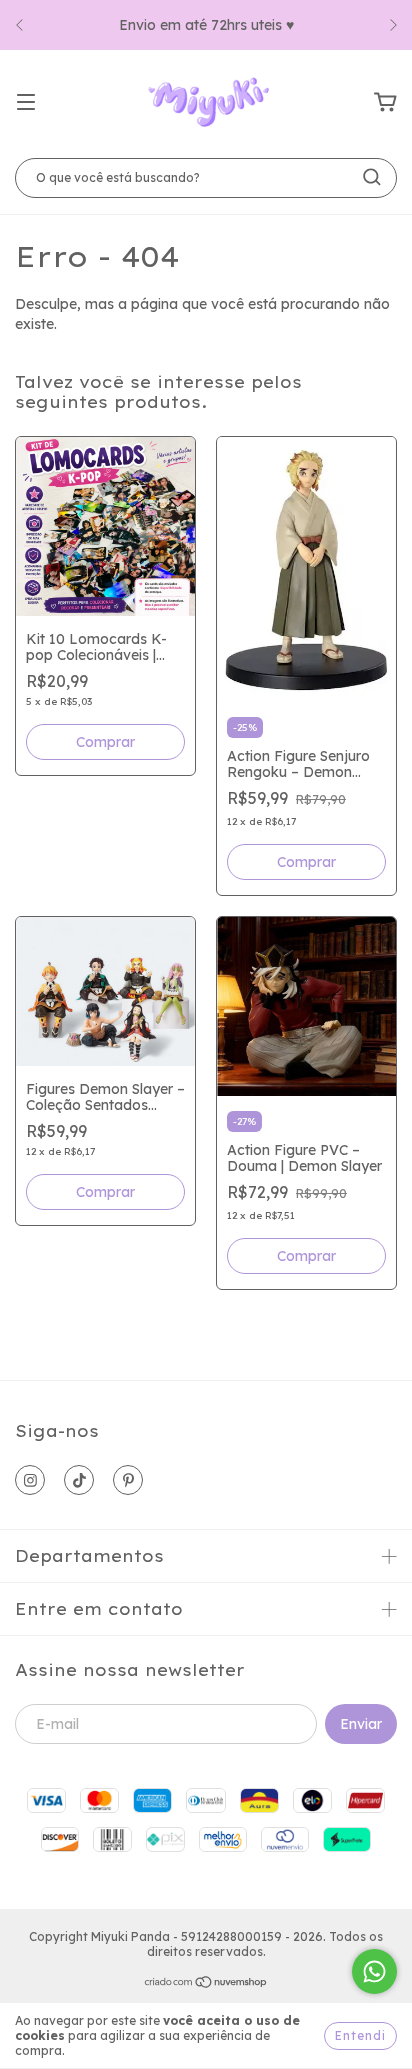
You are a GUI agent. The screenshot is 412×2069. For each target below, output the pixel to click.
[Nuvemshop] (206, 1984)
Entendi (360, 2035)
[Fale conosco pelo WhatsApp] (374, 1971)
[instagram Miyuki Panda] (30, 1480)
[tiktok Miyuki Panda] (79, 1480)
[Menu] (26, 103)
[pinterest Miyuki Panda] (128, 1480)
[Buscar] (372, 177)
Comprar (105, 742)
